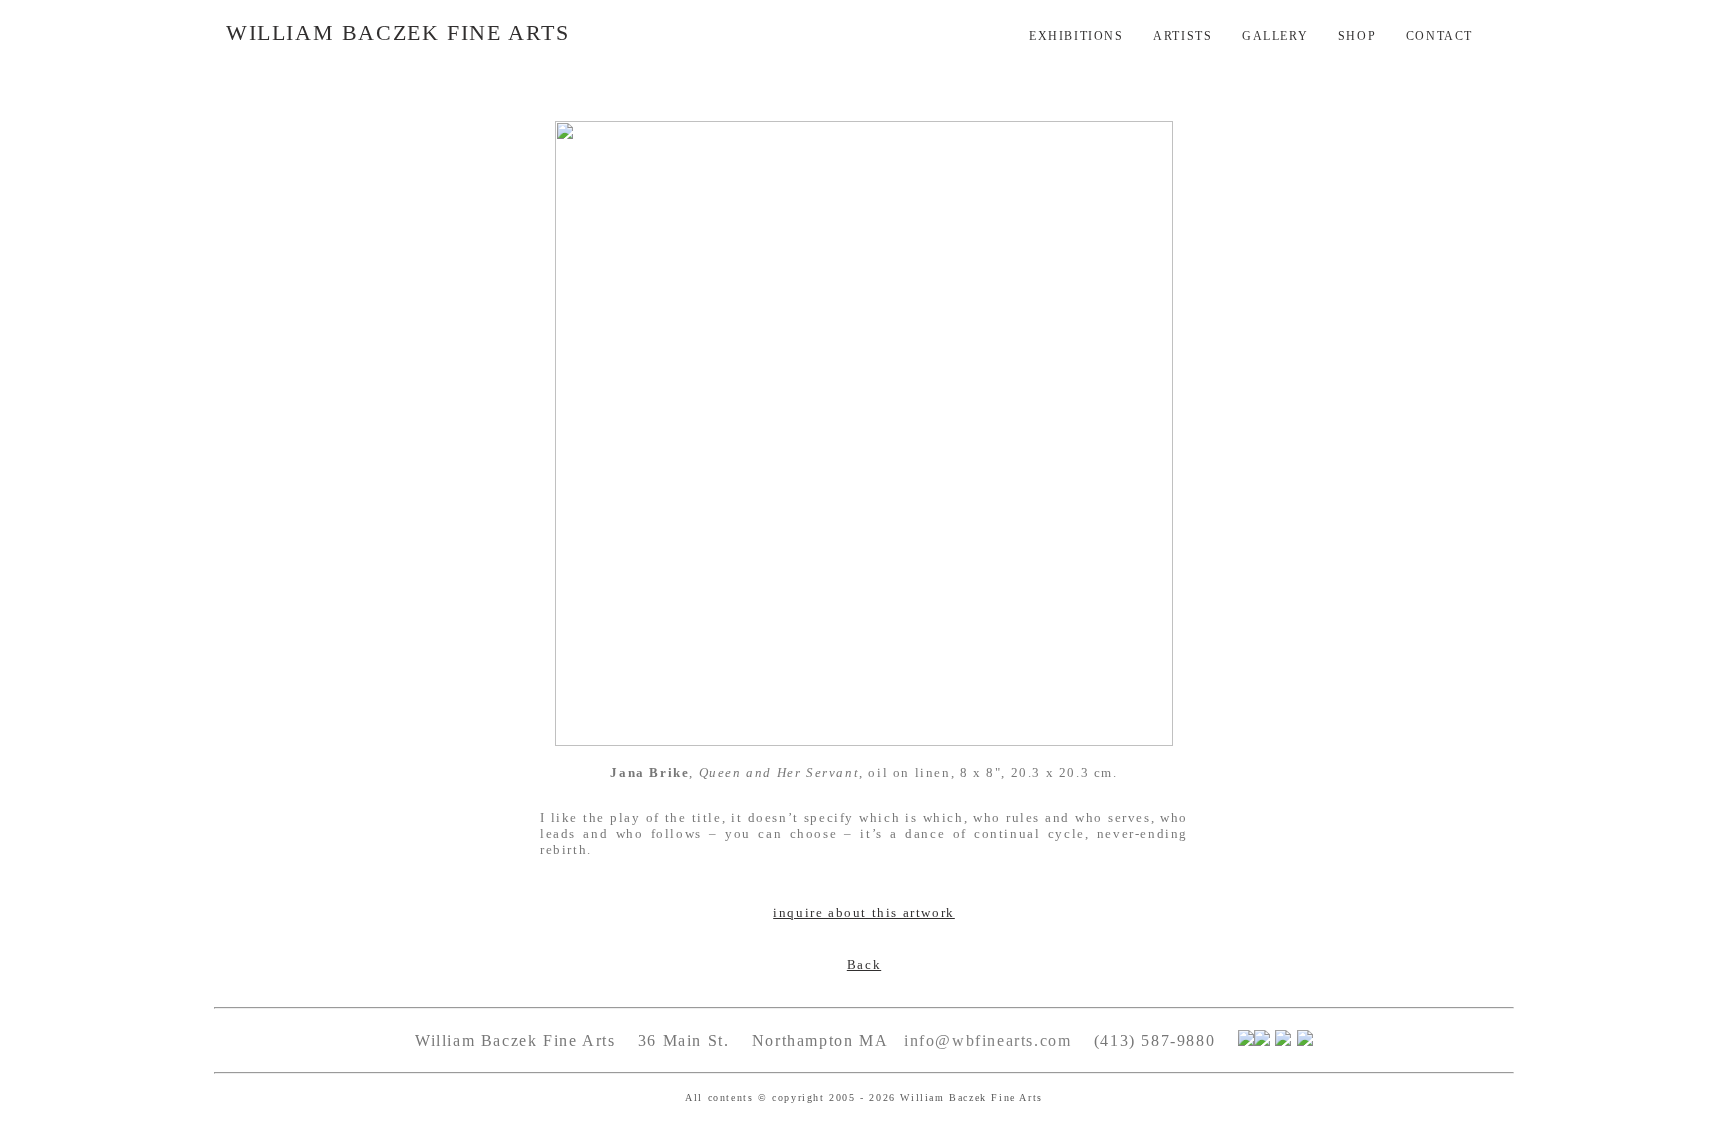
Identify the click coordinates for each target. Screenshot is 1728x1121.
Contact (1439, 36)
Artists (1182, 36)
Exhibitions (1076, 36)
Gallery (1275, 36)
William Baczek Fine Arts (397, 32)
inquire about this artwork (864, 912)
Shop (1357, 36)
